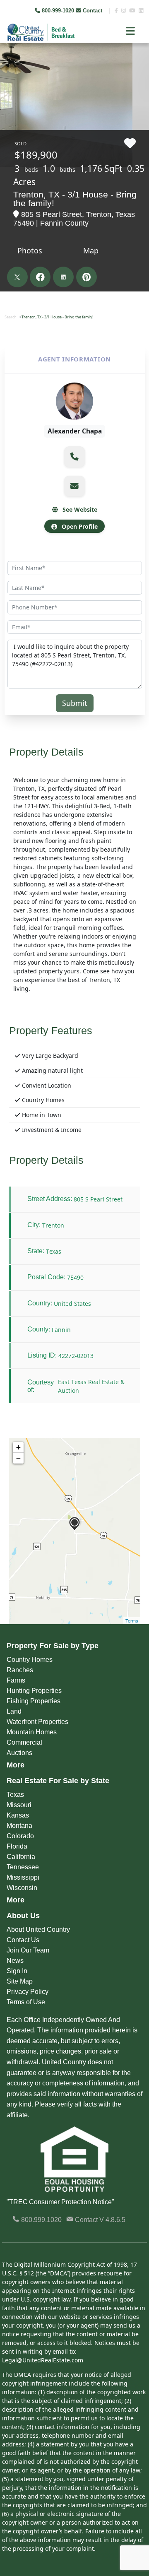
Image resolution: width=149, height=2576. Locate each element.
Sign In (17, 1971)
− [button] (18, 1458)
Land (14, 1711)
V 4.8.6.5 (112, 2220)
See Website (79, 509)
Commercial (24, 1742)
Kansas (18, 1815)
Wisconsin (22, 1888)
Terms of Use (26, 2002)
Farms (16, 1680)
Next (136, 62)
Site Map (20, 1981)
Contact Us (23, 1940)
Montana (19, 1826)
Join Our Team (28, 1950)
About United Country (38, 1930)
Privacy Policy (28, 1992)
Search (11, 317)
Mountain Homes (32, 1732)
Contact (93, 11)
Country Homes (30, 1660)
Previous (7, 62)
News (15, 1961)
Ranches (20, 1670)
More (16, 1765)
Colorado (20, 1836)
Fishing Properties (34, 1701)
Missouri (19, 1805)
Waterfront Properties (37, 1722)
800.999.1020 (41, 2220)
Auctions (19, 1753)
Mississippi (23, 1877)
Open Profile (79, 526)
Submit (75, 703)
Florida (17, 1846)
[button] (74, 457)
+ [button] (18, 1447)
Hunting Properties (34, 1691)
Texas (15, 1795)
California (21, 1857)
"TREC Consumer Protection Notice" (60, 2202)
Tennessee (23, 1867)
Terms (132, 1620)
